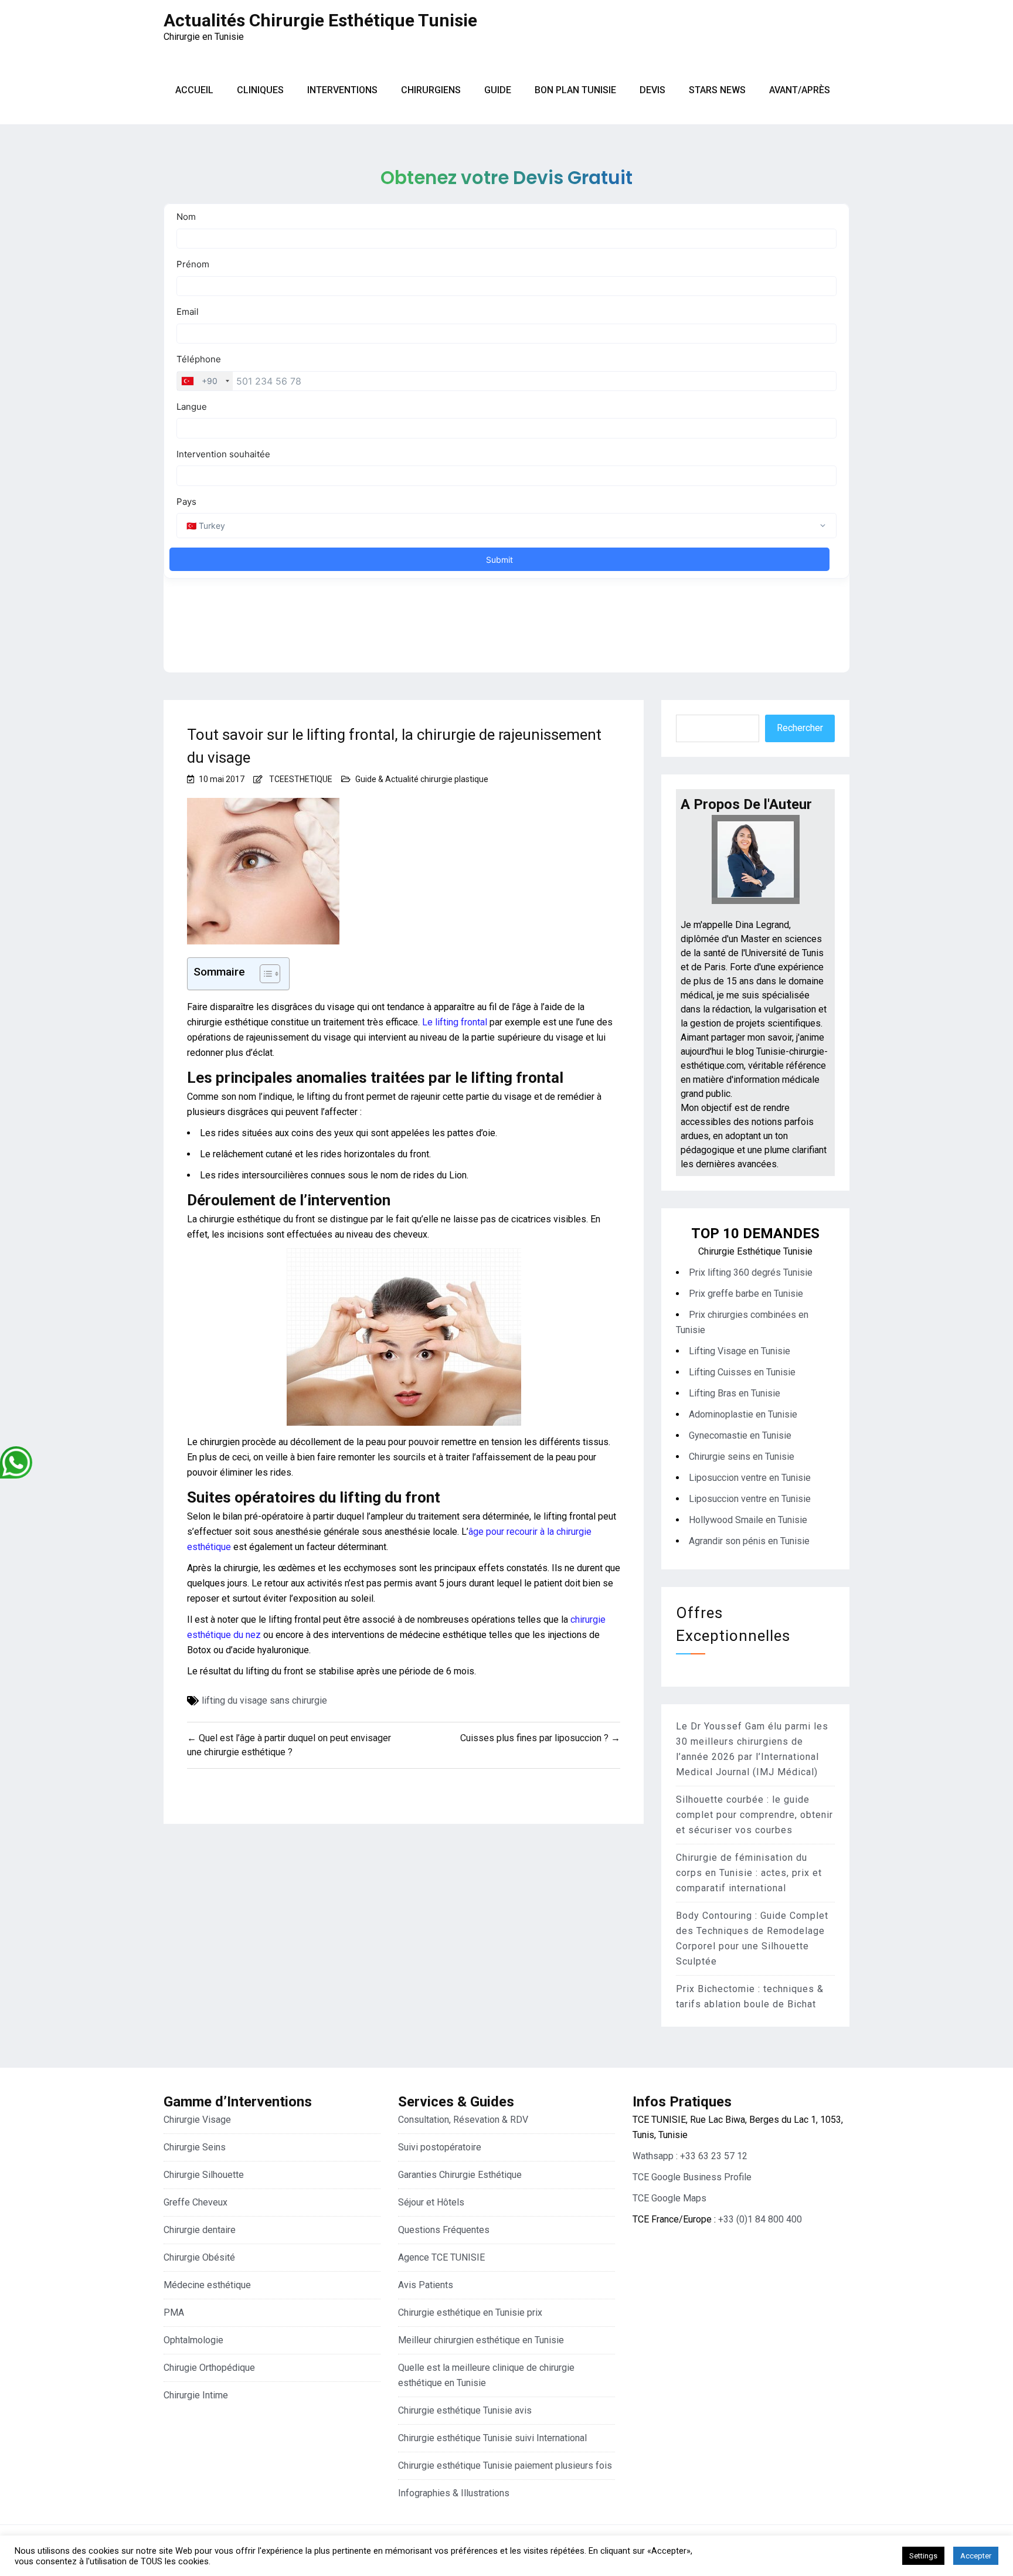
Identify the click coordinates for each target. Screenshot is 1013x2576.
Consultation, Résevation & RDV (463, 2120)
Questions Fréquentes (444, 2230)
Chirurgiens (431, 90)
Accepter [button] (976, 2556)
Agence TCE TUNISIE (441, 2257)
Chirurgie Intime (196, 2395)
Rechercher (800, 728)
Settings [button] (923, 2556)
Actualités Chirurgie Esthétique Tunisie (320, 20)
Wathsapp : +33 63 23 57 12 (690, 2156)
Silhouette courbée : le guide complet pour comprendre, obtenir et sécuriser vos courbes (754, 1815)
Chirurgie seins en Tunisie (742, 1457)
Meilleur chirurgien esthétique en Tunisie (481, 2340)
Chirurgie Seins (195, 2147)
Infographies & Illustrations (454, 2493)
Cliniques (260, 90)
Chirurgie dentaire (200, 2230)
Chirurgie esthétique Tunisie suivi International (492, 2438)
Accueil (194, 90)
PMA (174, 2312)
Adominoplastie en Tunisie (743, 1414)
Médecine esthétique (207, 2285)
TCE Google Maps (669, 2198)
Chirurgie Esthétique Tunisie (755, 1251)
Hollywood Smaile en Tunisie (748, 1520)
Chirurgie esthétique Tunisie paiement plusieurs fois (505, 2465)
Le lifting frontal (455, 1022)
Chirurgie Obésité (199, 2257)
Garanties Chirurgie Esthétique (460, 2175)
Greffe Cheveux (196, 2202)
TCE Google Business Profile (692, 2177)
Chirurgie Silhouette (204, 2175)
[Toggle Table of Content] (264, 974)
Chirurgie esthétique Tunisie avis (465, 2410)
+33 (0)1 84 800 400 (760, 2219)
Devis (652, 90)
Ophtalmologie (193, 2340)
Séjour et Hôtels (431, 2202)
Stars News (717, 90)
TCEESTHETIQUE (301, 779)
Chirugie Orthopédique (209, 2368)
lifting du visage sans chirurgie (264, 1700)
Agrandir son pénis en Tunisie (749, 1541)
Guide (498, 90)
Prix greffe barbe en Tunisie (746, 1294)
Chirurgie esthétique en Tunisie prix (470, 2312)
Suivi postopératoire (440, 2147)
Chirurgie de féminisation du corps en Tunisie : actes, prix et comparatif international (749, 1873)
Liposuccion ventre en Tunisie (750, 1478)
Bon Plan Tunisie (575, 90)
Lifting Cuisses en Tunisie (742, 1372)
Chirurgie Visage (197, 2120)
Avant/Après (800, 90)
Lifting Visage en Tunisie (740, 1351)
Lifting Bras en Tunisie (735, 1393)
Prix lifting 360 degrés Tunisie (751, 1272)
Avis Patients (426, 2285)
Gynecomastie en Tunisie (740, 1435)
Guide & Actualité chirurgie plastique (422, 779)
